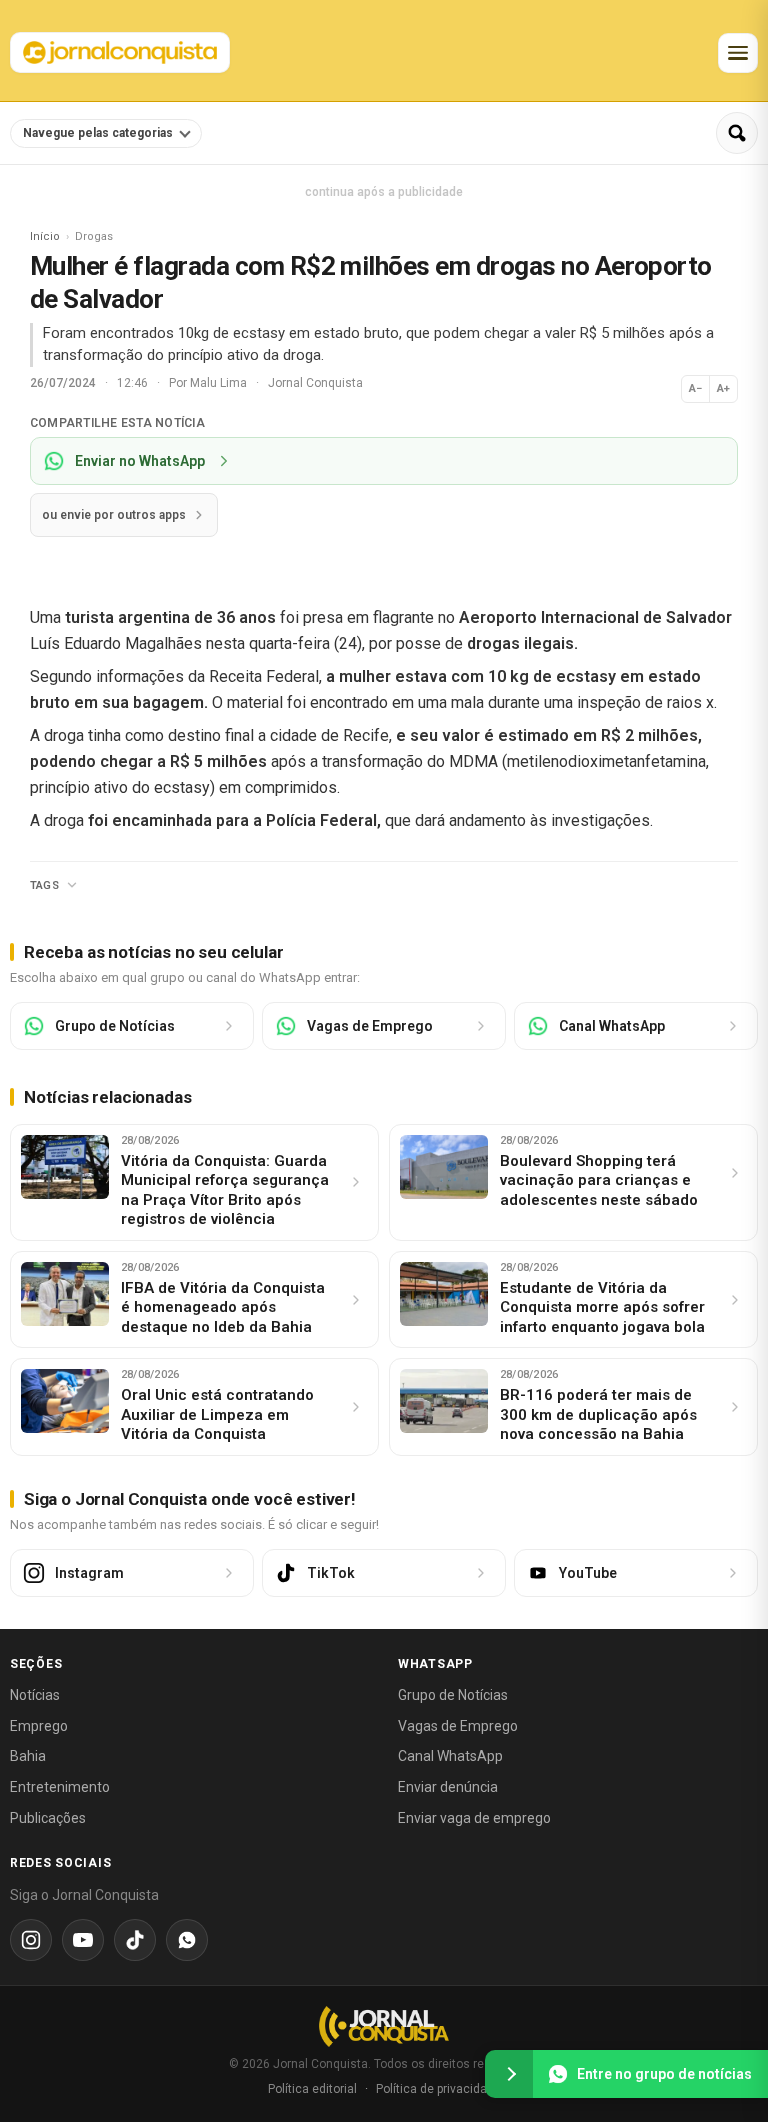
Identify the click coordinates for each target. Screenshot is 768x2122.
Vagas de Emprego (458, 1726)
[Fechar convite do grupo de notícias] (509, 2074)
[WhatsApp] (187, 1940)
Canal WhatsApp (450, 1756)
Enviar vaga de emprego (474, 1818)
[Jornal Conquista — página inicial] (384, 2026)
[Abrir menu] (738, 53)
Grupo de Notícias (453, 1695)
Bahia (28, 1756)
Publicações (48, 1818)
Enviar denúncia (448, 1787)
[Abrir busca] (737, 133)
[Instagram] (31, 1940)
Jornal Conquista (315, 383)
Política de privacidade (438, 2089)
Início (45, 236)
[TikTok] (135, 1940)
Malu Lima (220, 383)
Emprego (39, 1726)
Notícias (35, 1695)
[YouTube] (83, 1940)
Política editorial (312, 2089)
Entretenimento (60, 1787)
